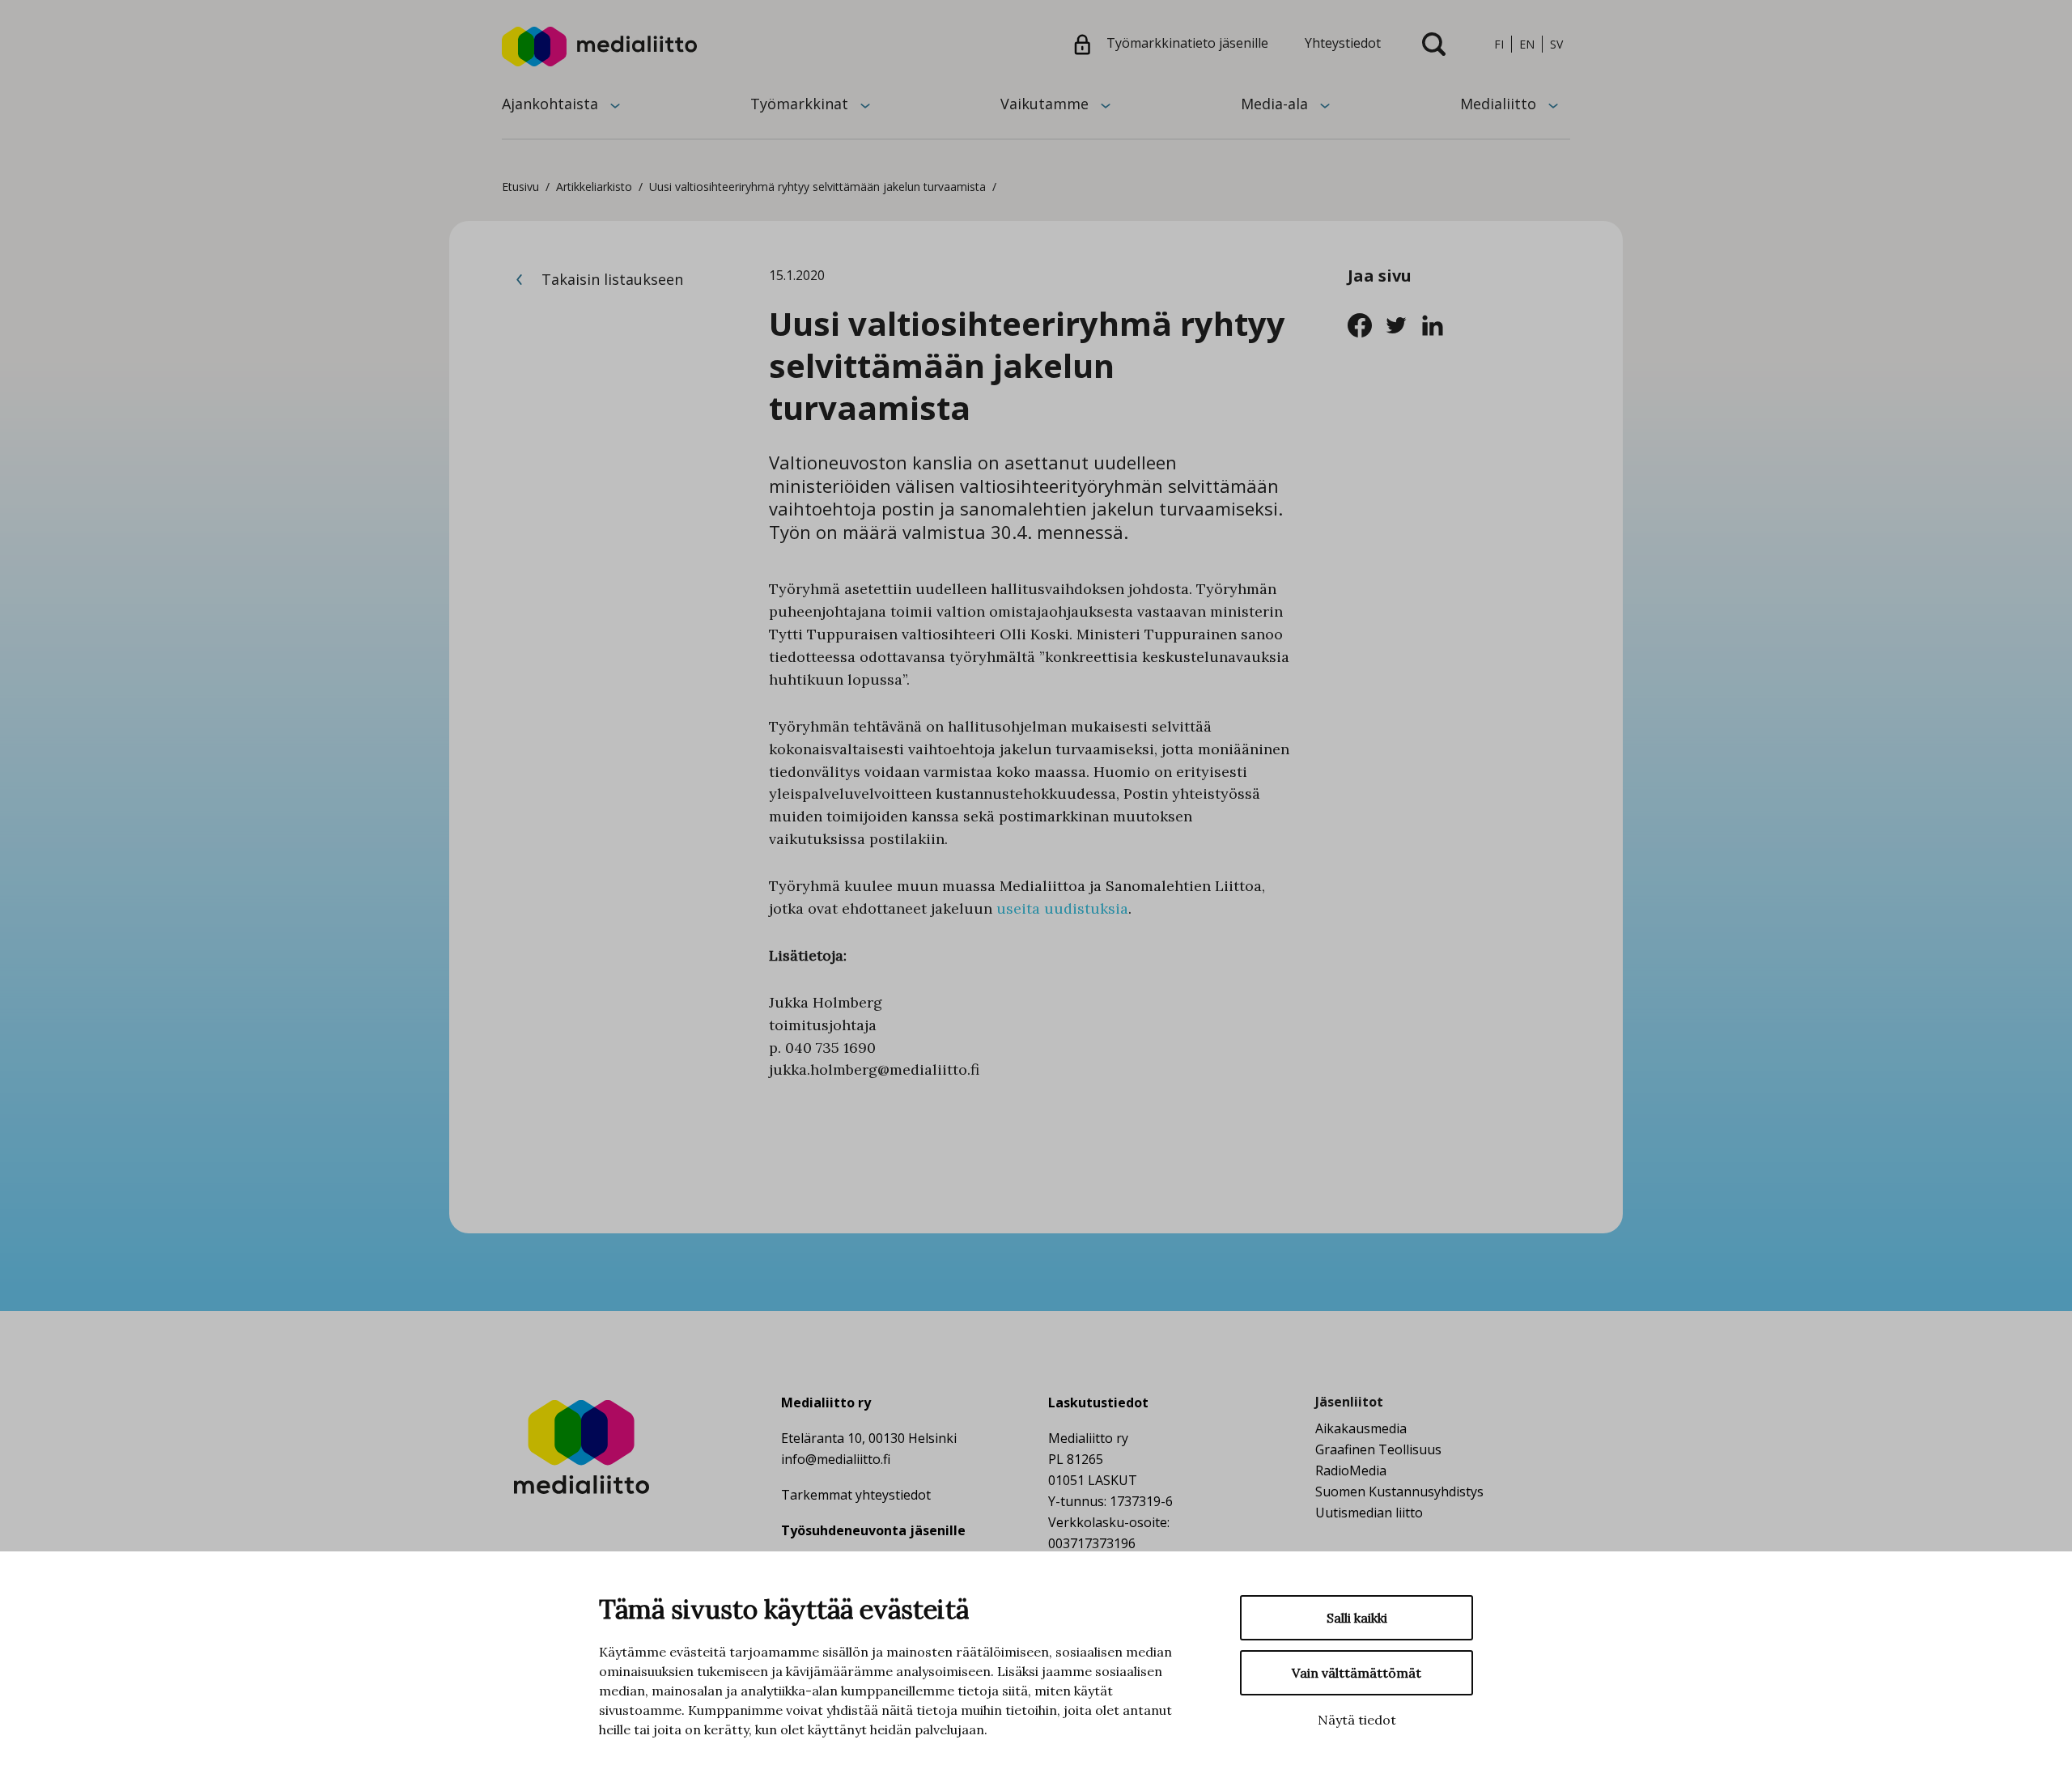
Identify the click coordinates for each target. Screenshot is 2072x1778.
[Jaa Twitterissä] (1402, 324)
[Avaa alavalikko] (615, 104)
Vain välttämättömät (1357, 1673)
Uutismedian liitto (1369, 1513)
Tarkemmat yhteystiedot (856, 1495)
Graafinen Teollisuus (1378, 1449)
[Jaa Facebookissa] (1366, 324)
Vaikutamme (1044, 104)
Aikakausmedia (1361, 1428)
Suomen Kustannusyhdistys (1399, 1492)
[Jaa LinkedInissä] (1437, 324)
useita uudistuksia (1062, 908)
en (1527, 44)
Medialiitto (1498, 104)
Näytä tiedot (1357, 1720)
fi (1499, 44)
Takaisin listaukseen (610, 279)
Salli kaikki (1357, 1618)
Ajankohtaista (550, 104)
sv (1556, 44)
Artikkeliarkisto (594, 187)
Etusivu (520, 187)
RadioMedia (1351, 1470)
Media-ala (1274, 104)
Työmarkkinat (799, 104)
